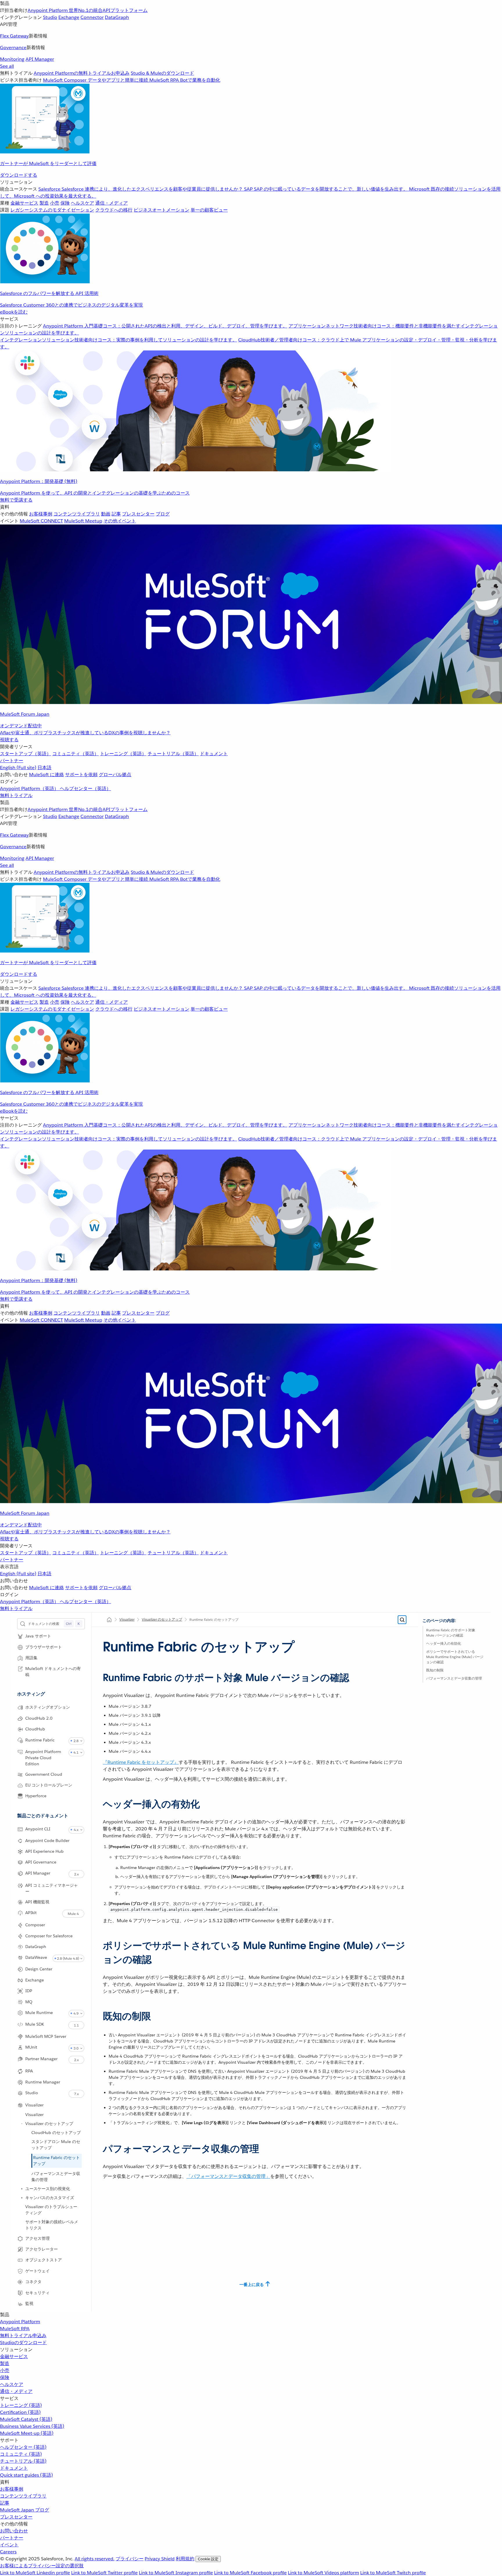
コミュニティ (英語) (21, 2454)
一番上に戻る (252, 2285)
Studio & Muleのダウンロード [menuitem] (162, 73)
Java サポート (38, 1636)
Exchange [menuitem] (69, 17)
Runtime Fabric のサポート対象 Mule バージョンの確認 (451, 1633)
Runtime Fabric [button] (40, 1740)
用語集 (31, 1658)
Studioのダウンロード (23, 2343)
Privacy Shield (160, 2559)
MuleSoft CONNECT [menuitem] (41, 521)
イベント (9, 2545)
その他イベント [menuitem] (120, 521)
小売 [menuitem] (55, 203)
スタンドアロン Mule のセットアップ (56, 2145)
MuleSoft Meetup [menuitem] (83, 521)
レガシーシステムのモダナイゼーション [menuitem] (52, 210)
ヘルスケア (12, 2384)
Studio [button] (32, 2093)
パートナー (12, 761)
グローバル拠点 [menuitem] (115, 775)
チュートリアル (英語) (23, 2461)
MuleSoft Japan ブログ (25, 2510)
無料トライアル (16, 795)
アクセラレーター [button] (42, 2249)
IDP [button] (29, 1991)
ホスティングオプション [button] (48, 1707)
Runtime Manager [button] (43, 2082)
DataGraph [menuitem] (117, 17)
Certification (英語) (20, 2412)
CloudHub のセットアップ (56, 2133)
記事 (5, 2503)
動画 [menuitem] (106, 514)
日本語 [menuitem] (44, 768)
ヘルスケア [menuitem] (83, 203)
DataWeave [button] (36, 1957)
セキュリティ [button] (37, 2293)
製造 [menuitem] (44, 203)
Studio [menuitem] (50, 17)
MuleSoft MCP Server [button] (46, 2036)
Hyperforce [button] (36, 1796)
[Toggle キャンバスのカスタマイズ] (22, 2198)
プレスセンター (16, 2517)
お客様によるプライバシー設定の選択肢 (42, 2566)
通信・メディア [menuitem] (112, 203)
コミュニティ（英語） (76, 754)
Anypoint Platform (20, 2322)
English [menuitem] (18, 768)
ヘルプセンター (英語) (23, 2447)
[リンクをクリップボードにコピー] (98, 1675)
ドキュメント (214, 754)
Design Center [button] (39, 1969)
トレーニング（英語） (123, 754)
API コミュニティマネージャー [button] (52, 1888)
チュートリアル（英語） (173, 754)
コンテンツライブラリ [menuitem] (77, 514)
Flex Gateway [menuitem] (14, 36)
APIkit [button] (31, 1913)
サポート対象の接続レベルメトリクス (52, 2225)
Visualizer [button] (34, 2105)
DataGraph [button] (36, 1947)
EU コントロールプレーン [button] (49, 1785)
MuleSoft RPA (15, 2329)
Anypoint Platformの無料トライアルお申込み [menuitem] (82, 73)
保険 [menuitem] (65, 203)
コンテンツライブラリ (23, 2496)
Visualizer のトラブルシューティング (51, 2210)
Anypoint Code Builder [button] (47, 1841)
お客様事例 (12, 2489)
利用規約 (185, 2559)
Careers (8, 2552)
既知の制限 (435, 1670)
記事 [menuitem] (116, 514)
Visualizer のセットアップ (49, 2124)
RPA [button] (29, 2071)
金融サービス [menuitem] (24, 203)
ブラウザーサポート (44, 1647)
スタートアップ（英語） (26, 754)
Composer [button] (35, 1925)
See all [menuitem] (7, 66)
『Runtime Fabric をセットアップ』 (141, 1762)
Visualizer (34, 2115)
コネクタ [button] (33, 2282)
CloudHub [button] (35, 1729)
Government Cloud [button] (44, 1774)
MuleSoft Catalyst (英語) (26, 2419)
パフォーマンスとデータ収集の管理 (56, 2177)
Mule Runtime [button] (39, 2013)
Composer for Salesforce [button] (49, 1936)
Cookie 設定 (208, 2559)
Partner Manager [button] (41, 2059)
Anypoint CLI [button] (38, 1829)
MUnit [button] (31, 2047)
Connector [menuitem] (92, 17)
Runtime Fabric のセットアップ (57, 2161)
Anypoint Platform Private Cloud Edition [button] (43, 1758)
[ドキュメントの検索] (402, 1620)
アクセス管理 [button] (37, 2238)
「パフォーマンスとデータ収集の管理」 (228, 2176)
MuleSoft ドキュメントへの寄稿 (53, 1672)
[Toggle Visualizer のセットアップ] (22, 2124)
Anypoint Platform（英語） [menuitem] (30, 788)
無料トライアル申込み (23, 2336)
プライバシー (130, 2559)
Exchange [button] (35, 1980)
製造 (5, 2363)
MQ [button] (29, 2002)
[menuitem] (251, 89)
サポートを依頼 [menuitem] (81, 775)
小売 (5, 2370)
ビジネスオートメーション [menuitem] (162, 210)
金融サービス (14, 2356)
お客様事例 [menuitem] (41, 514)
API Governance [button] (41, 1862)
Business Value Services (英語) (32, 2426)
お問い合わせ (14, 2531)
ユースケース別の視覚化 (48, 2189)
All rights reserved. (95, 2559)
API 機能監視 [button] (37, 1902)
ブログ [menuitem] (163, 514)
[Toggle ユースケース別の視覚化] (22, 2189)
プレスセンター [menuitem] (138, 514)
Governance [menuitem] (13, 48)
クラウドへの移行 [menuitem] (114, 210)
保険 (5, 2377)
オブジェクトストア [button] (44, 2260)
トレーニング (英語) (21, 2405)
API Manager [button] (38, 1873)
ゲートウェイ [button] (37, 2271)
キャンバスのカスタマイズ (50, 2198)
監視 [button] (29, 2303)
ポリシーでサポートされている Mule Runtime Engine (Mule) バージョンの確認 (455, 1657)
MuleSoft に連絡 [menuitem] (46, 775)
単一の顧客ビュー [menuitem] (209, 210)
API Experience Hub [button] (44, 1851)
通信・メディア (16, 2391)
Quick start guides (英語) (26, 2475)
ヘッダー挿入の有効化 (444, 1643)
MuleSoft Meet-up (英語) (27, 2433)
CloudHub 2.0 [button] (39, 1718)
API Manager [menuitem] (40, 59)
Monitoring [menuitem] (12, 59)
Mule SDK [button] (35, 2024)
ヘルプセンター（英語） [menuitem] (85, 788)
